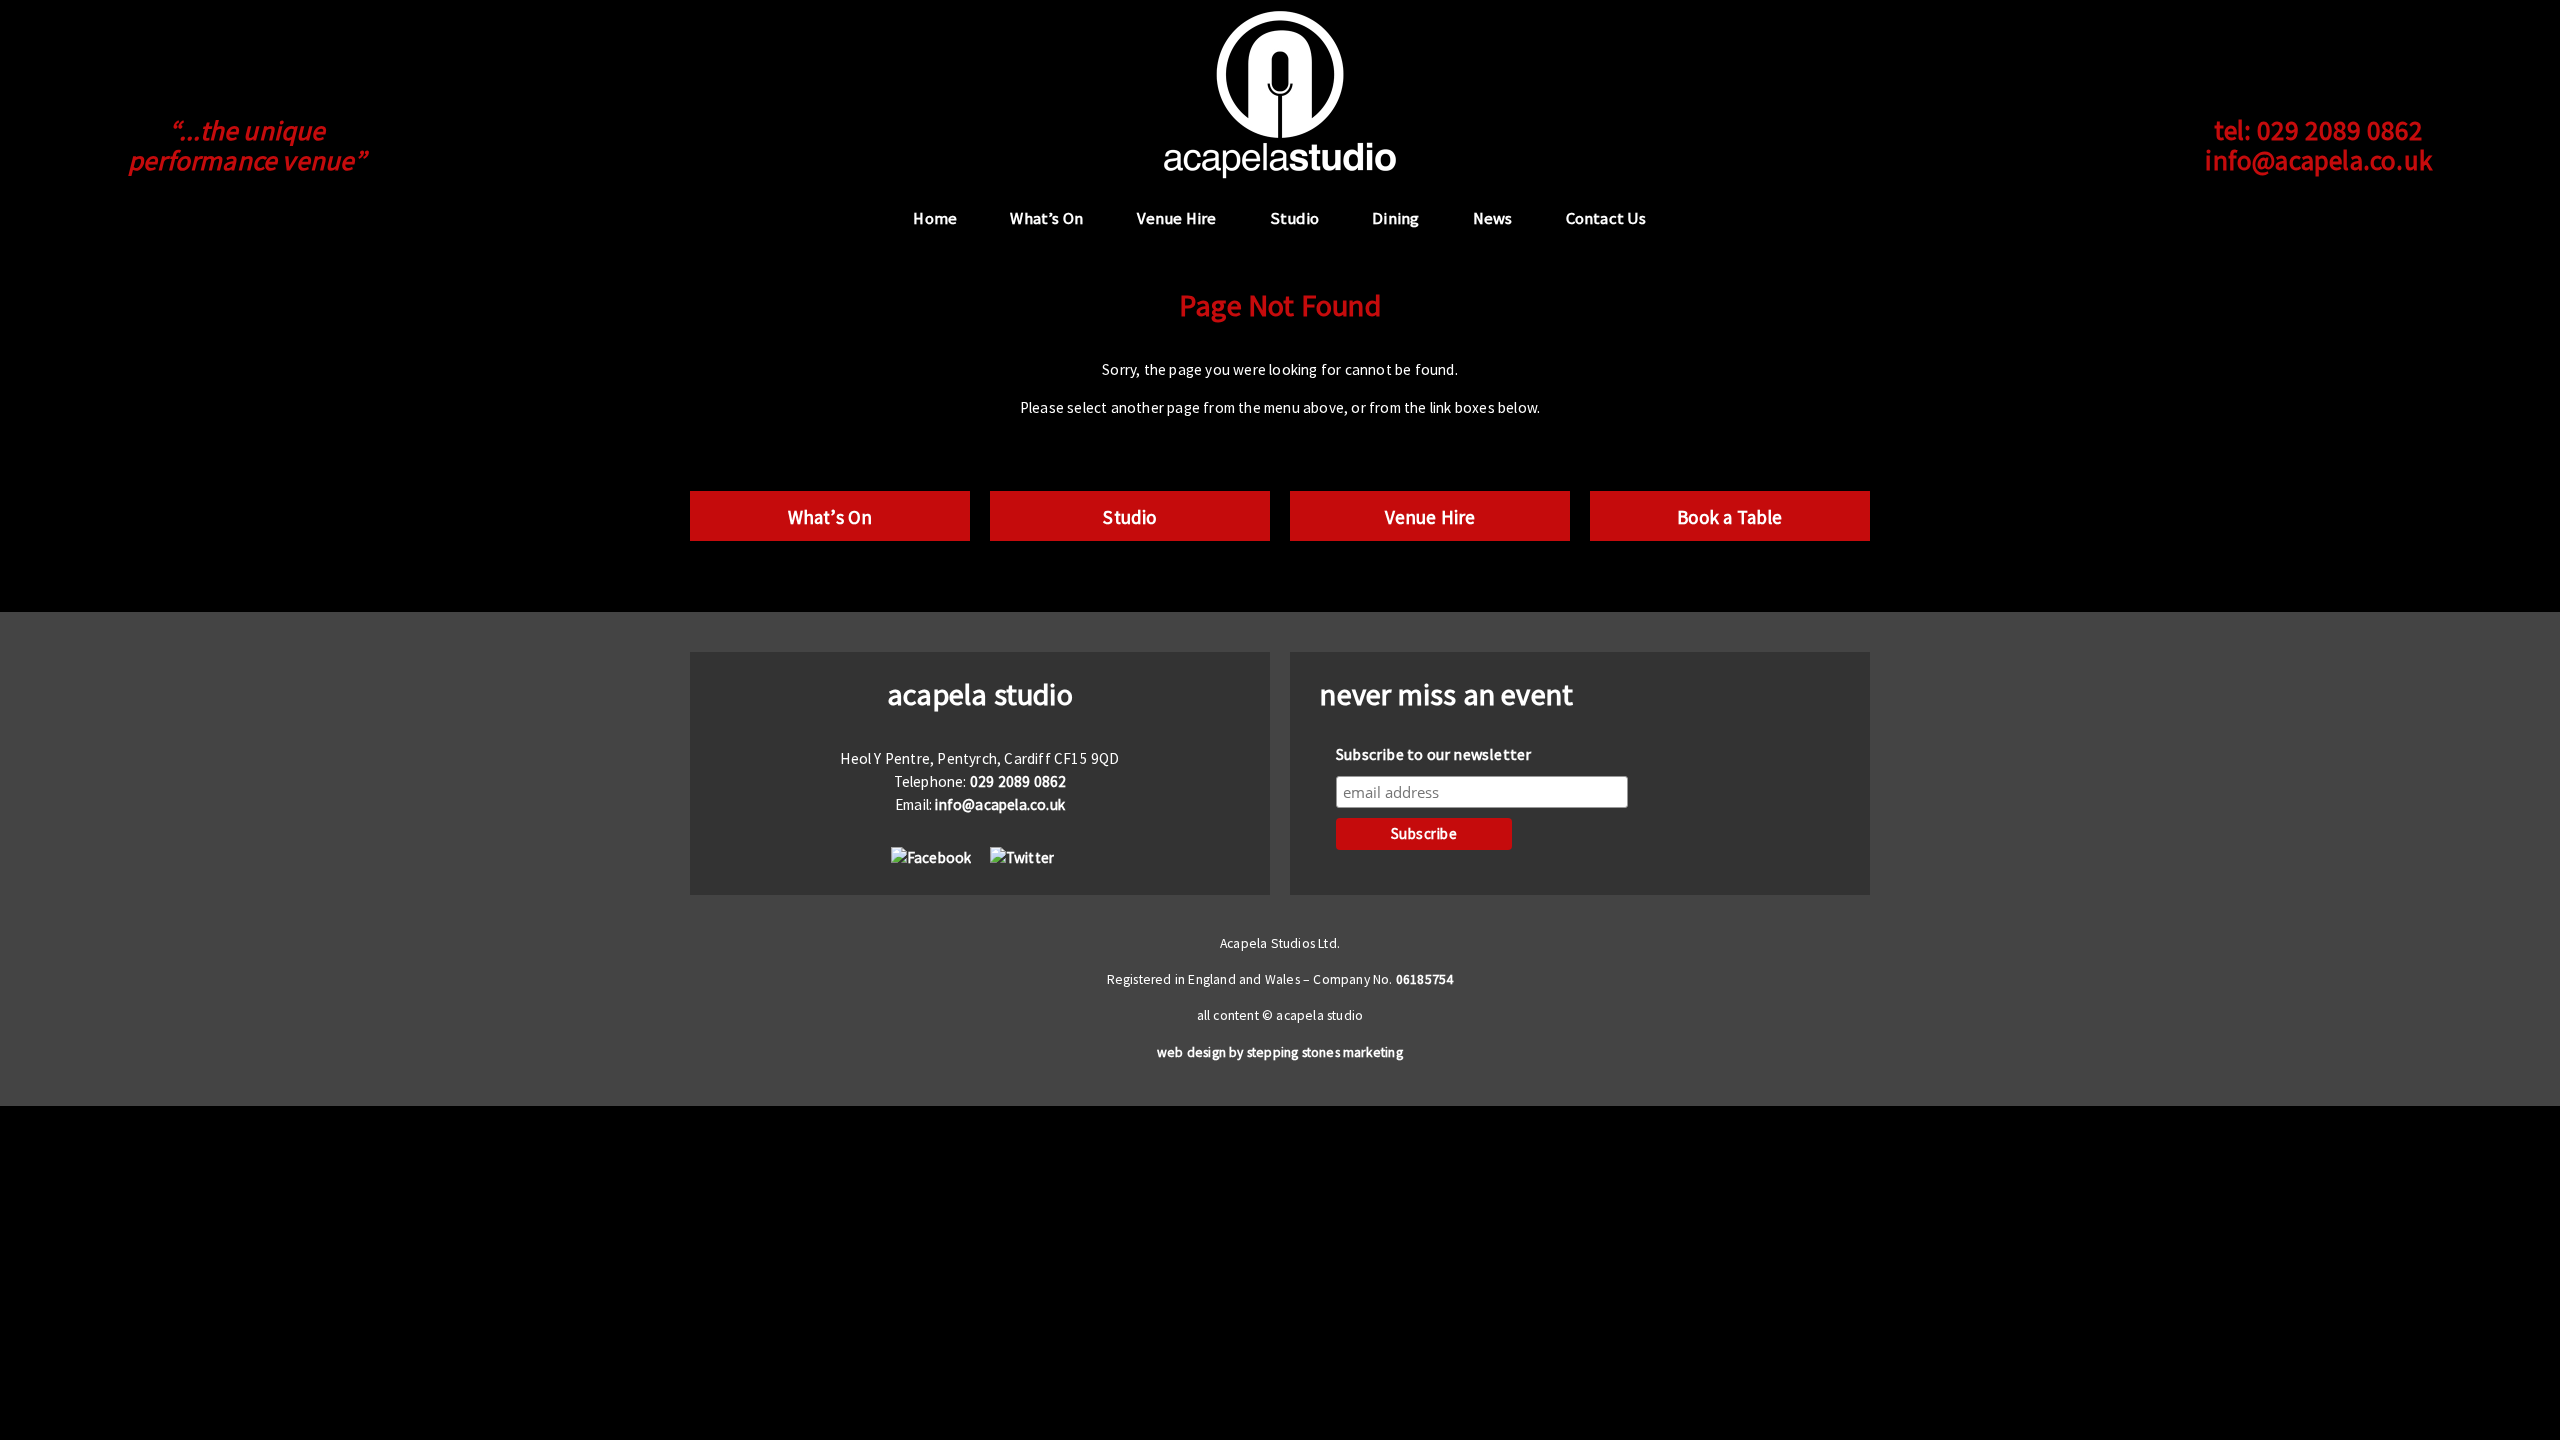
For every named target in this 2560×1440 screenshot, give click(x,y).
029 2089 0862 (2340, 130)
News (1493, 218)
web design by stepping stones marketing (1280, 1052)
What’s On (1046, 218)
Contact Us (1606, 218)
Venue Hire (1177, 218)
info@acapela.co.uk (2318, 160)
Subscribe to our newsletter (1433, 754)
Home (935, 218)
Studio (1294, 218)
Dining (1395, 218)
